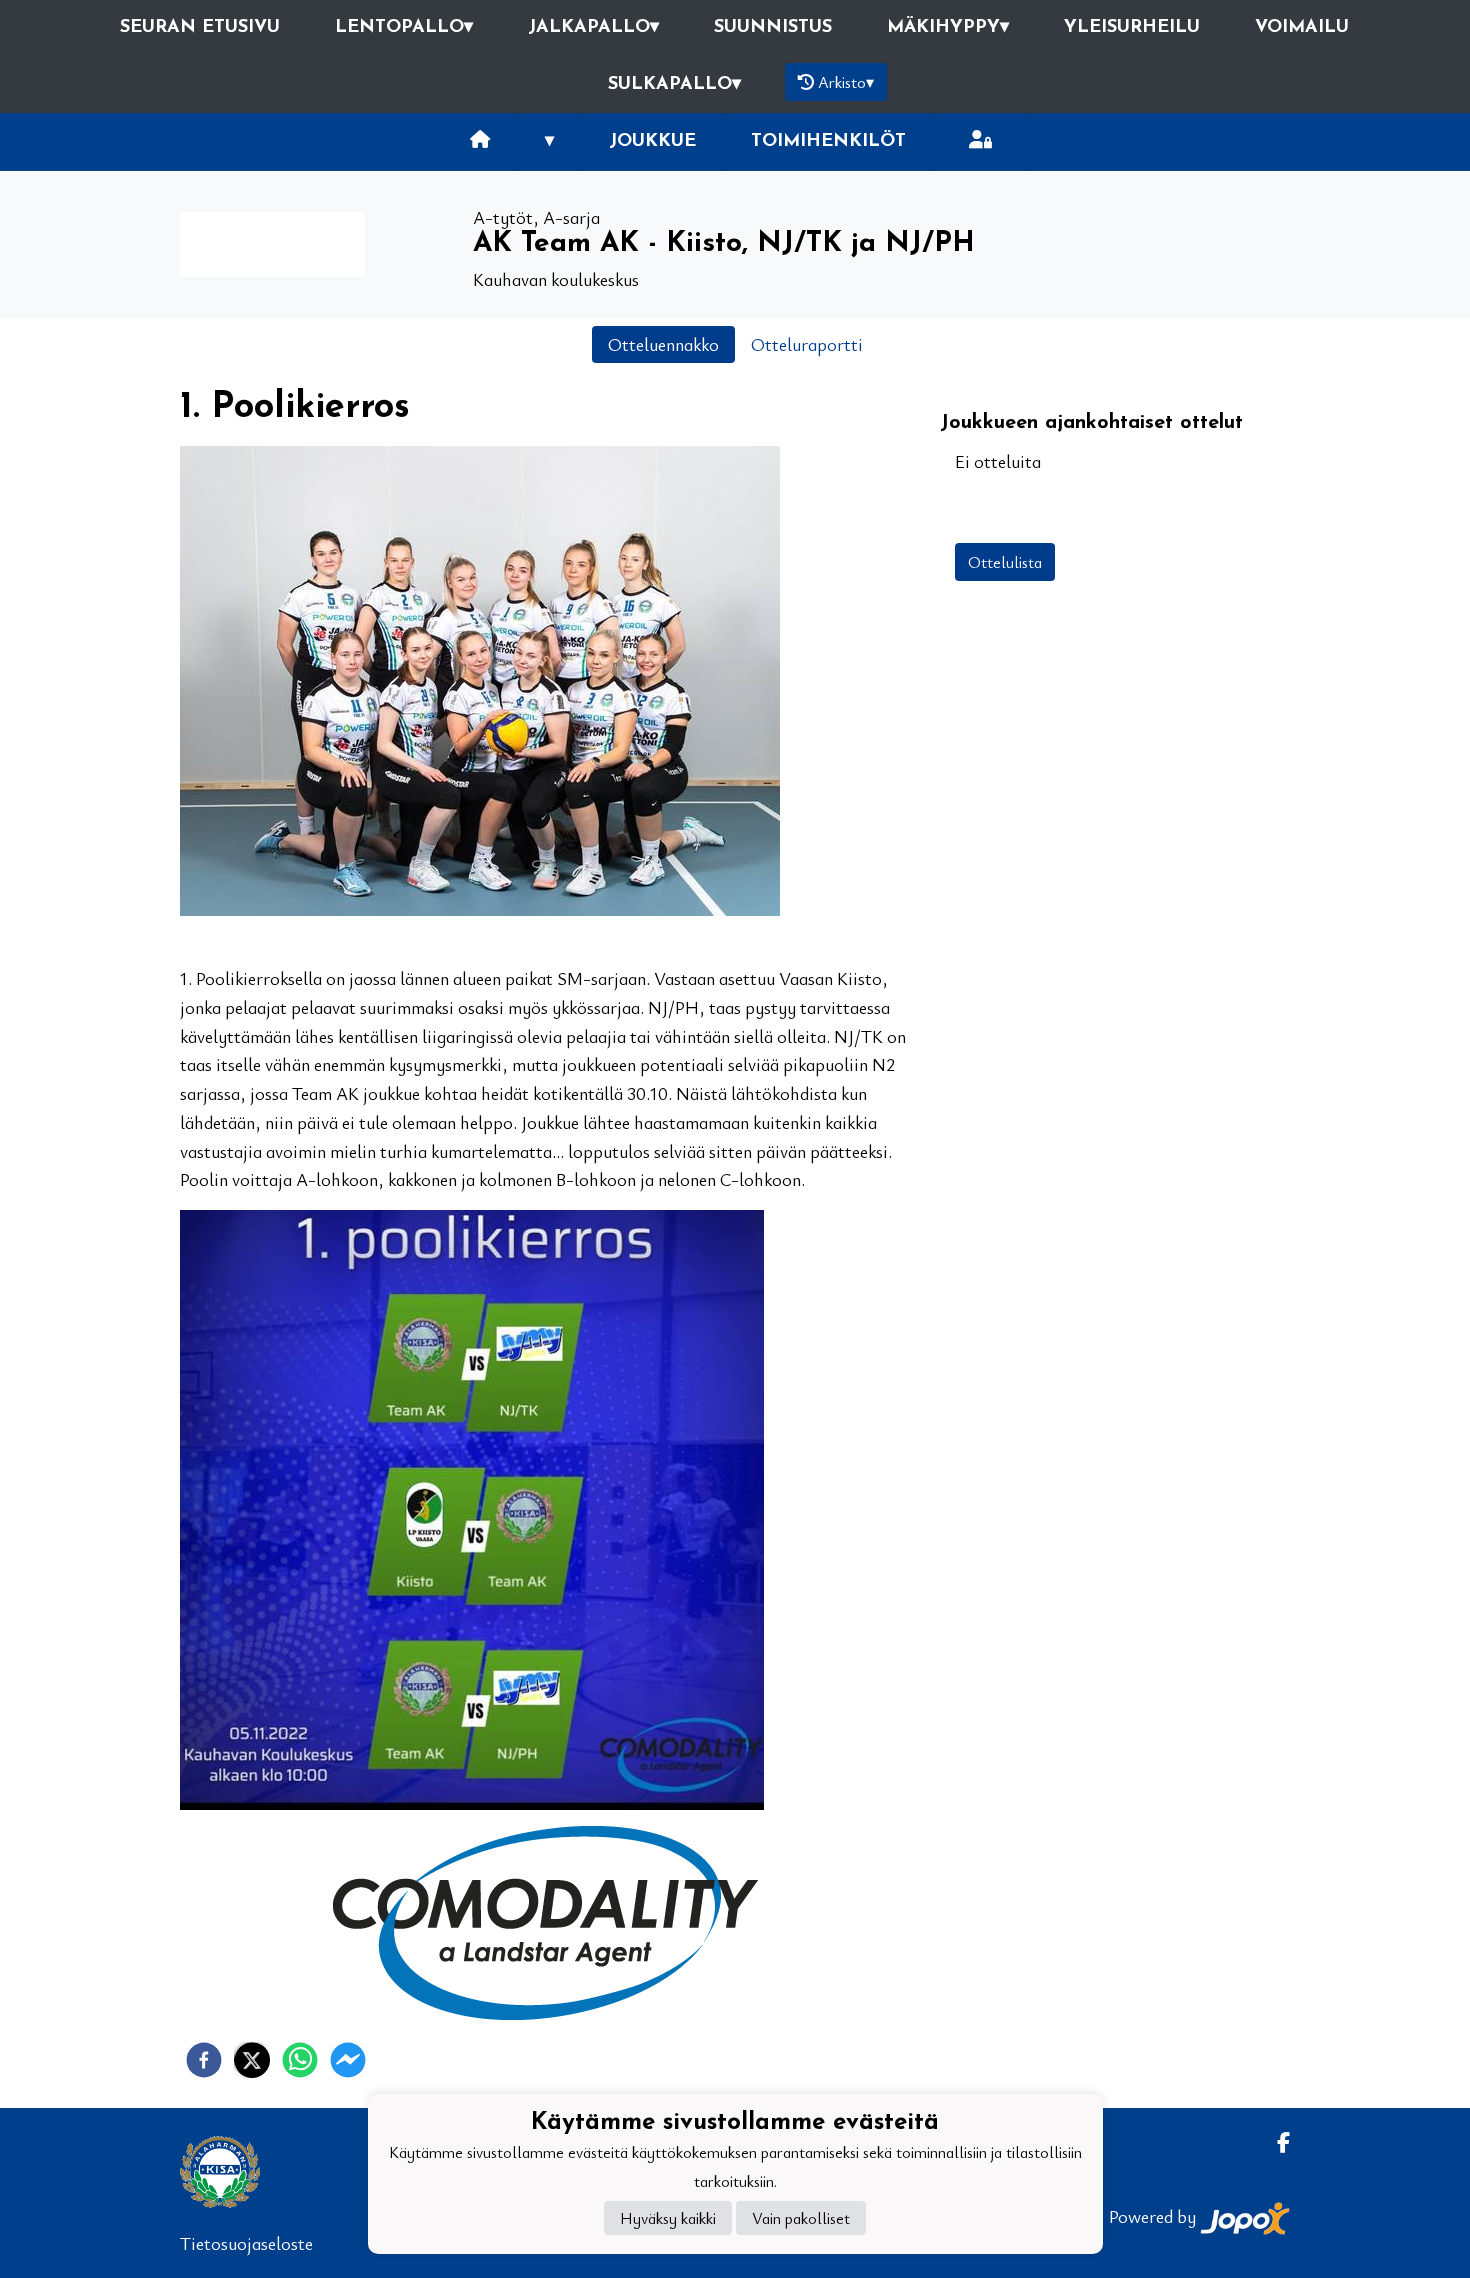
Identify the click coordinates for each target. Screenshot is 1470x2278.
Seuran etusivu (200, 28)
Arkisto (846, 82)
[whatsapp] (300, 2060)
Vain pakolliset (801, 2219)
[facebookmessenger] (348, 2060)
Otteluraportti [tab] (807, 344)
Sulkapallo (674, 85)
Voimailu (1302, 28)
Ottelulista (1005, 562)
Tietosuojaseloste (246, 2243)
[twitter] (252, 2060)
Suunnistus (773, 28)
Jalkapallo (593, 28)
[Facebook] (1275, 2142)
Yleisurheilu (1132, 28)
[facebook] (204, 2060)
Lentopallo (404, 28)
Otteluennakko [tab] (663, 344)
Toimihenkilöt (828, 142)
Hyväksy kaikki (668, 2219)
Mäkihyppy (948, 28)
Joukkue (652, 142)
